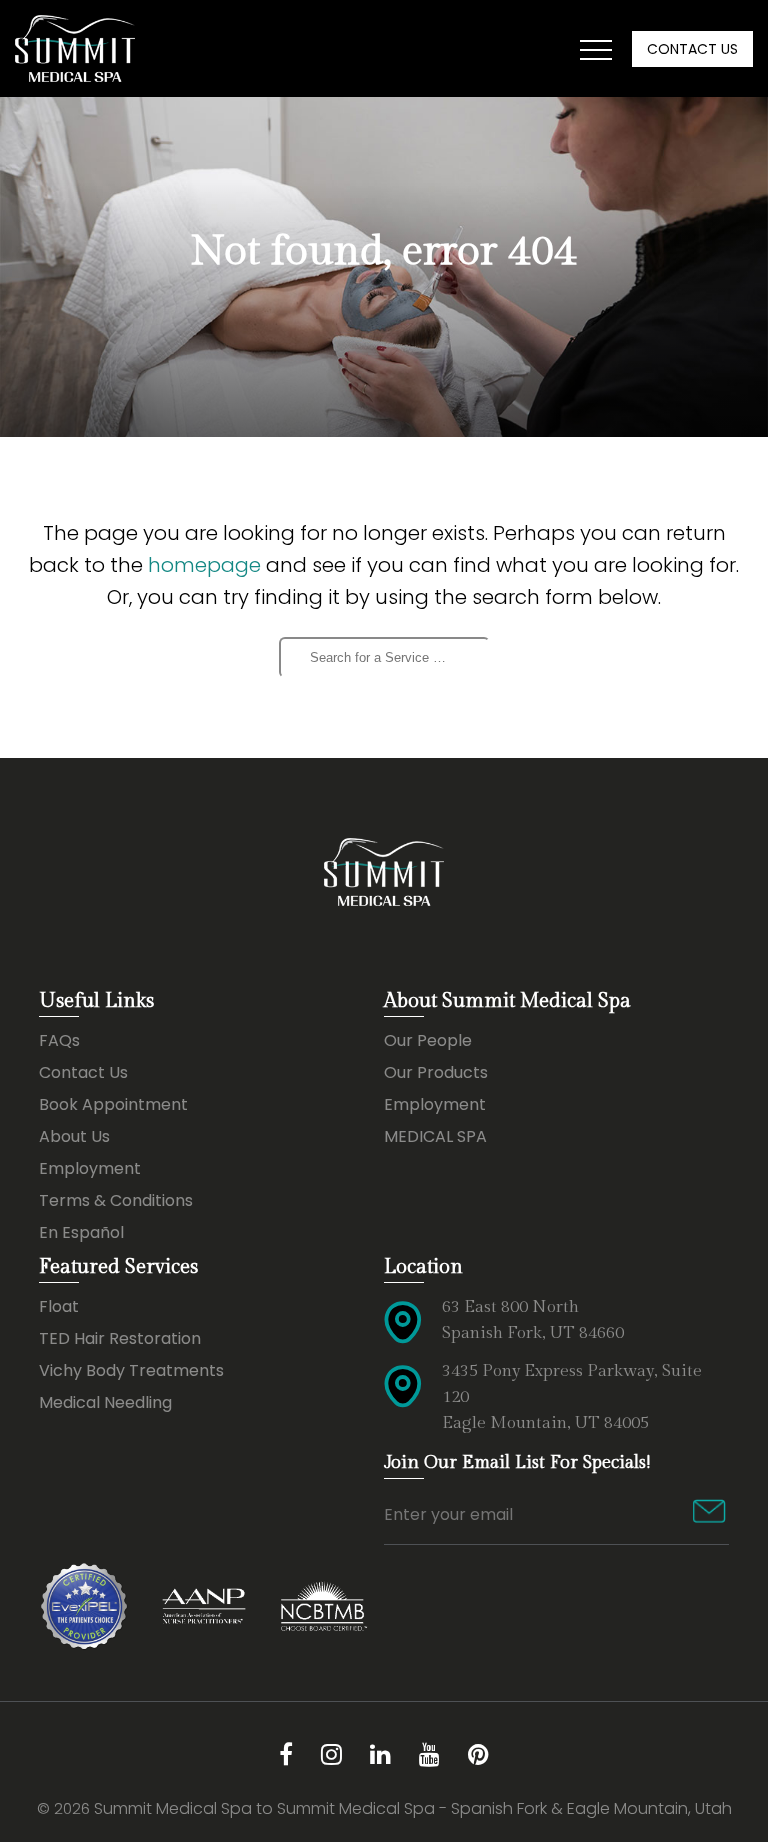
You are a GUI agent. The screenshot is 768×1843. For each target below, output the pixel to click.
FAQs (59, 1040)
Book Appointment (113, 1104)
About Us (74, 1136)
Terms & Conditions (116, 1200)
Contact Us (692, 49)
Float (59, 1306)
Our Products (436, 1072)
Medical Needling (105, 1402)
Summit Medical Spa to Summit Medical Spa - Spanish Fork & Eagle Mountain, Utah (413, 1808)
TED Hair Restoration (120, 1338)
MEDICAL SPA (435, 1136)
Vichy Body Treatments (131, 1370)
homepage (204, 565)
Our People (428, 1040)
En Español (81, 1232)
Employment (90, 1168)
